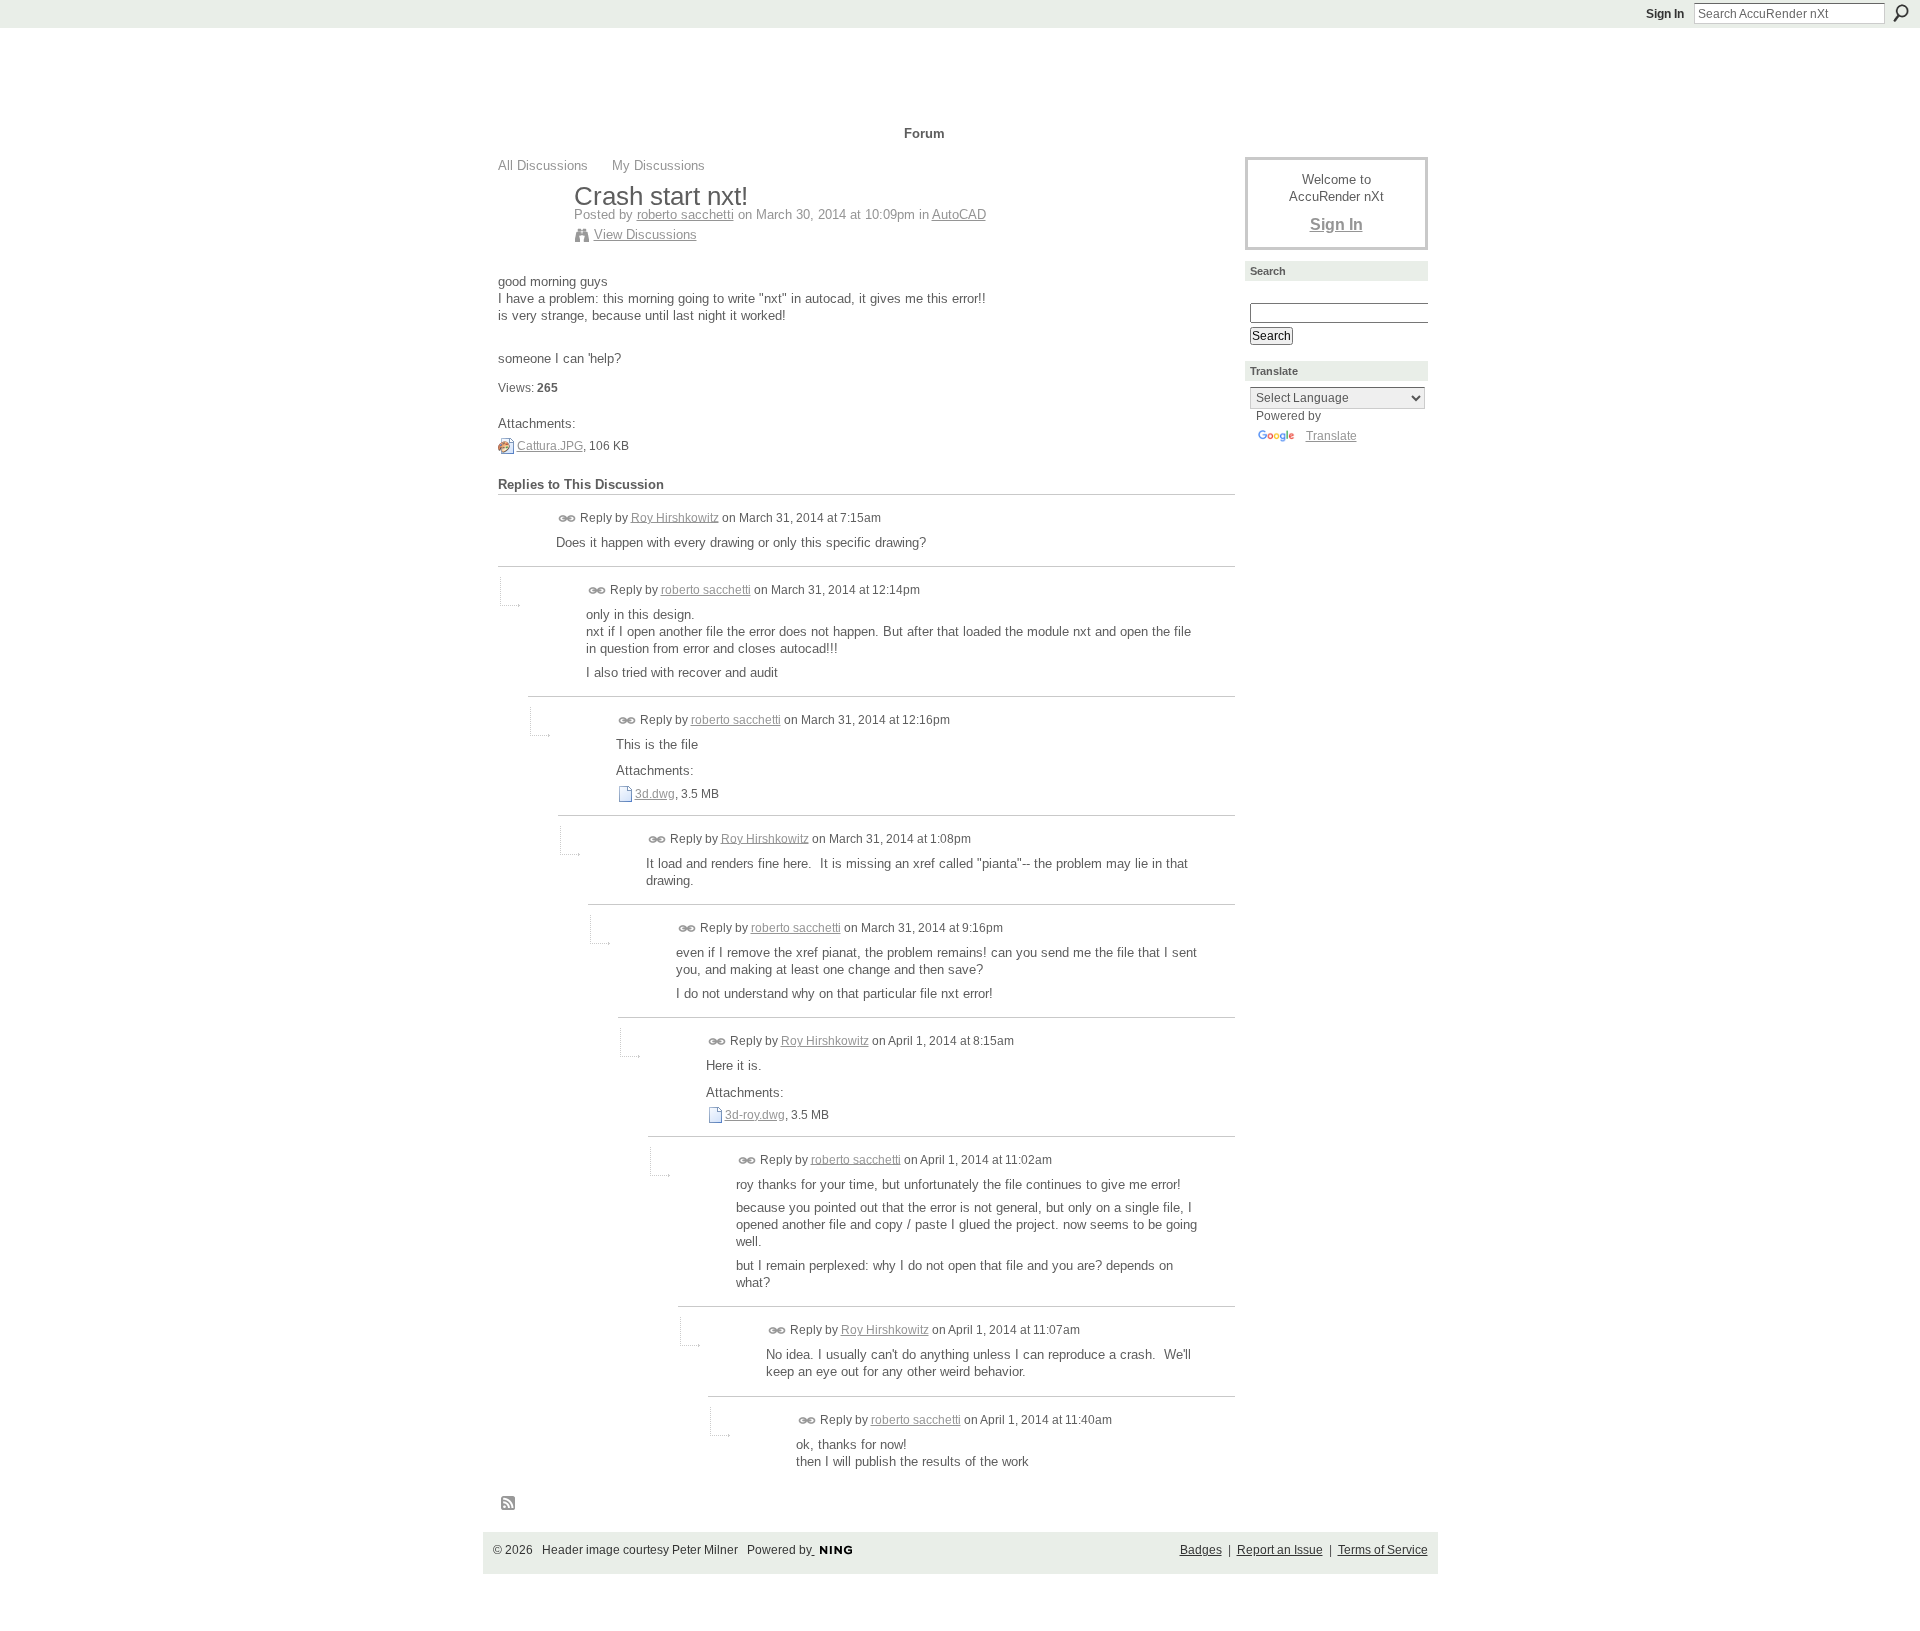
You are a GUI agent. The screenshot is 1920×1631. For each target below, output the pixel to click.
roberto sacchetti (685, 214)
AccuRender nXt (617, 55)
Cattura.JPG (550, 446)
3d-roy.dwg (755, 1115)
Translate (1331, 436)
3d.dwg (655, 794)
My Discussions (658, 165)
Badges (1201, 1550)
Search (1901, 13)
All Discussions (543, 165)
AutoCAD (959, 214)
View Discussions (645, 234)
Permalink (567, 518)
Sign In (1665, 14)
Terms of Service (1383, 1550)
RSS (509, 1504)
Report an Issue (1280, 1550)
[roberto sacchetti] (530, 238)
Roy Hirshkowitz (675, 517)
